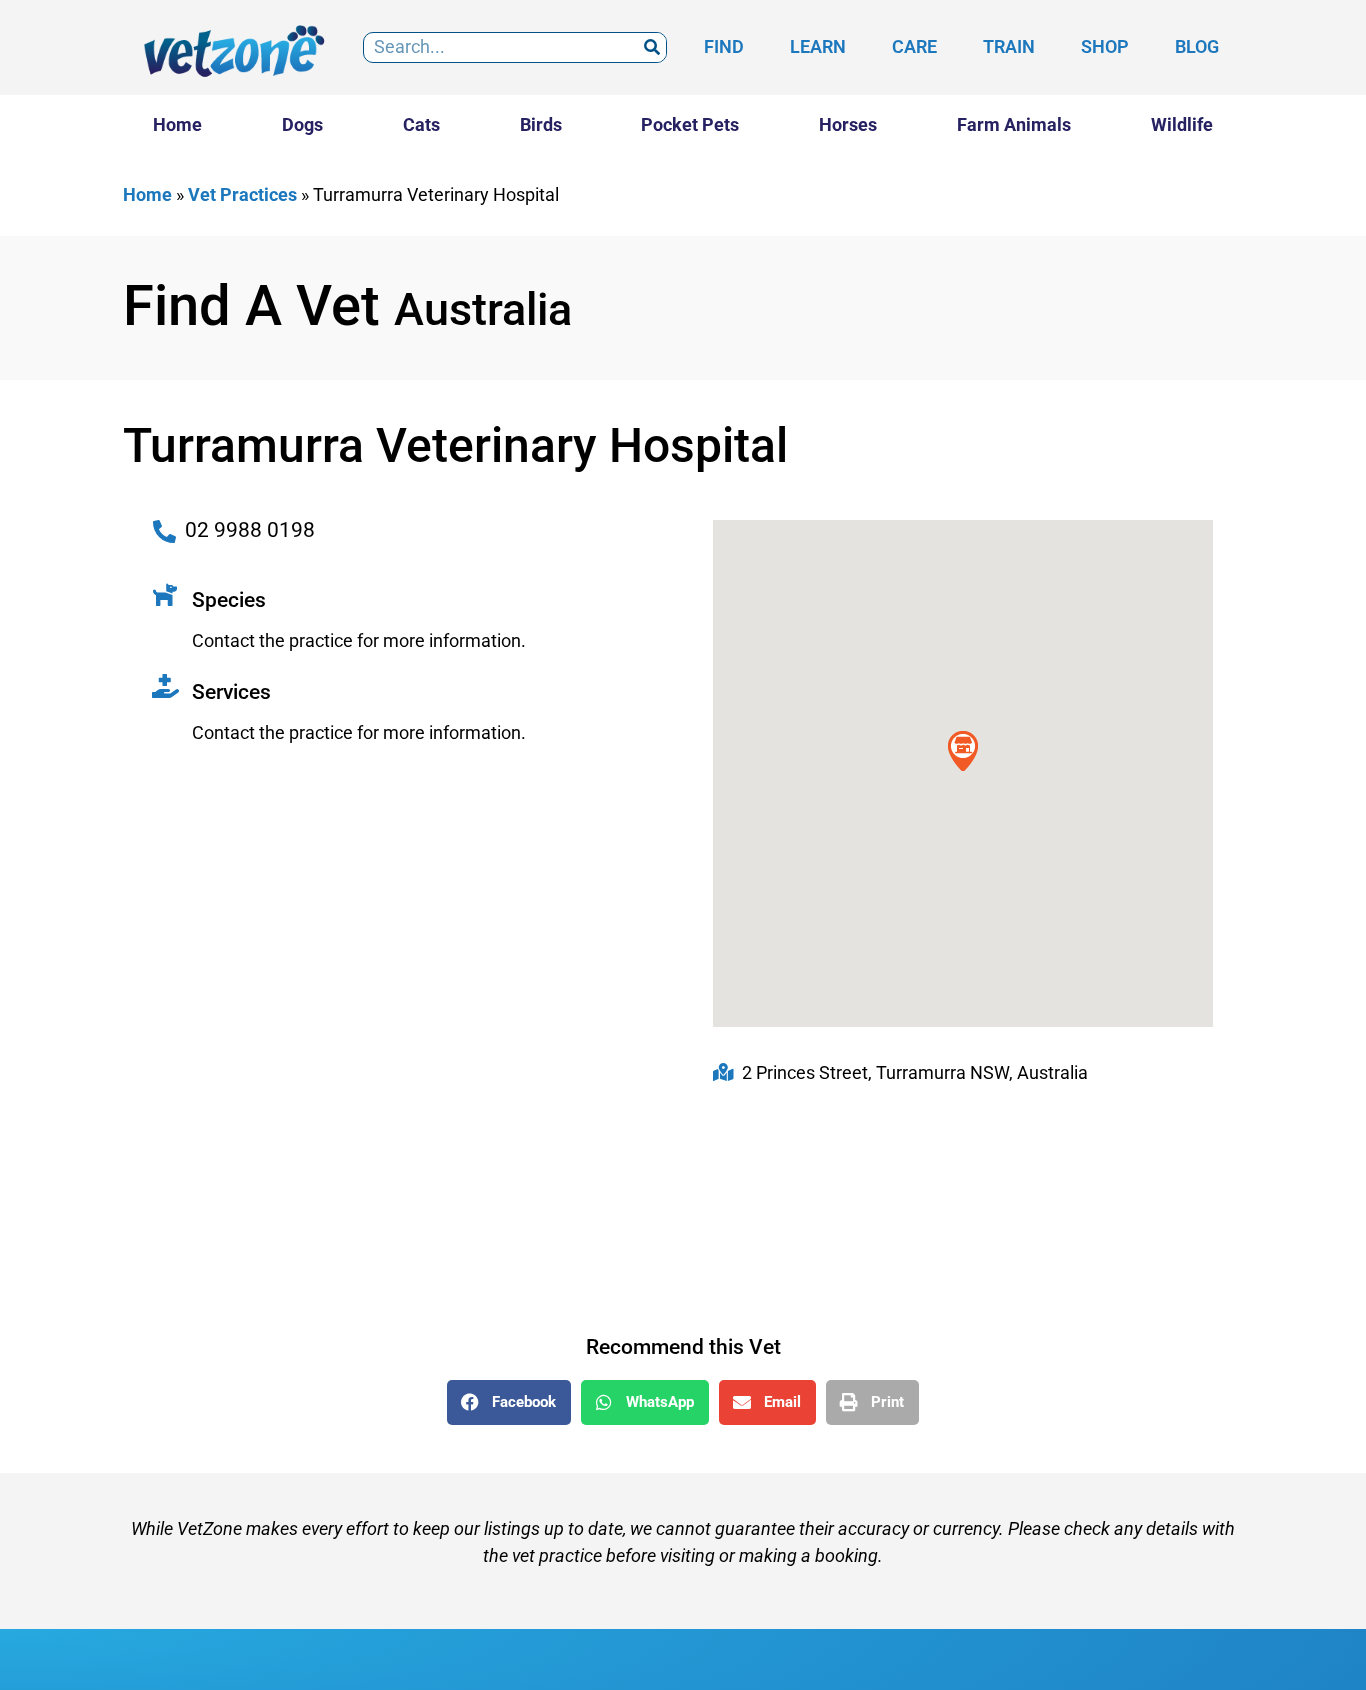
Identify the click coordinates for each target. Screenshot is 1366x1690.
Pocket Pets (690, 124)
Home (177, 124)
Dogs (302, 124)
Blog (1197, 46)
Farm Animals (1014, 124)
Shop (1105, 46)
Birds (541, 124)
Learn (818, 46)
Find (724, 46)
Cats (421, 124)
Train (1009, 46)
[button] (509, 1402)
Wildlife (1182, 124)
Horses (848, 124)
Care (914, 46)
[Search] (651, 47)
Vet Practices (242, 194)
